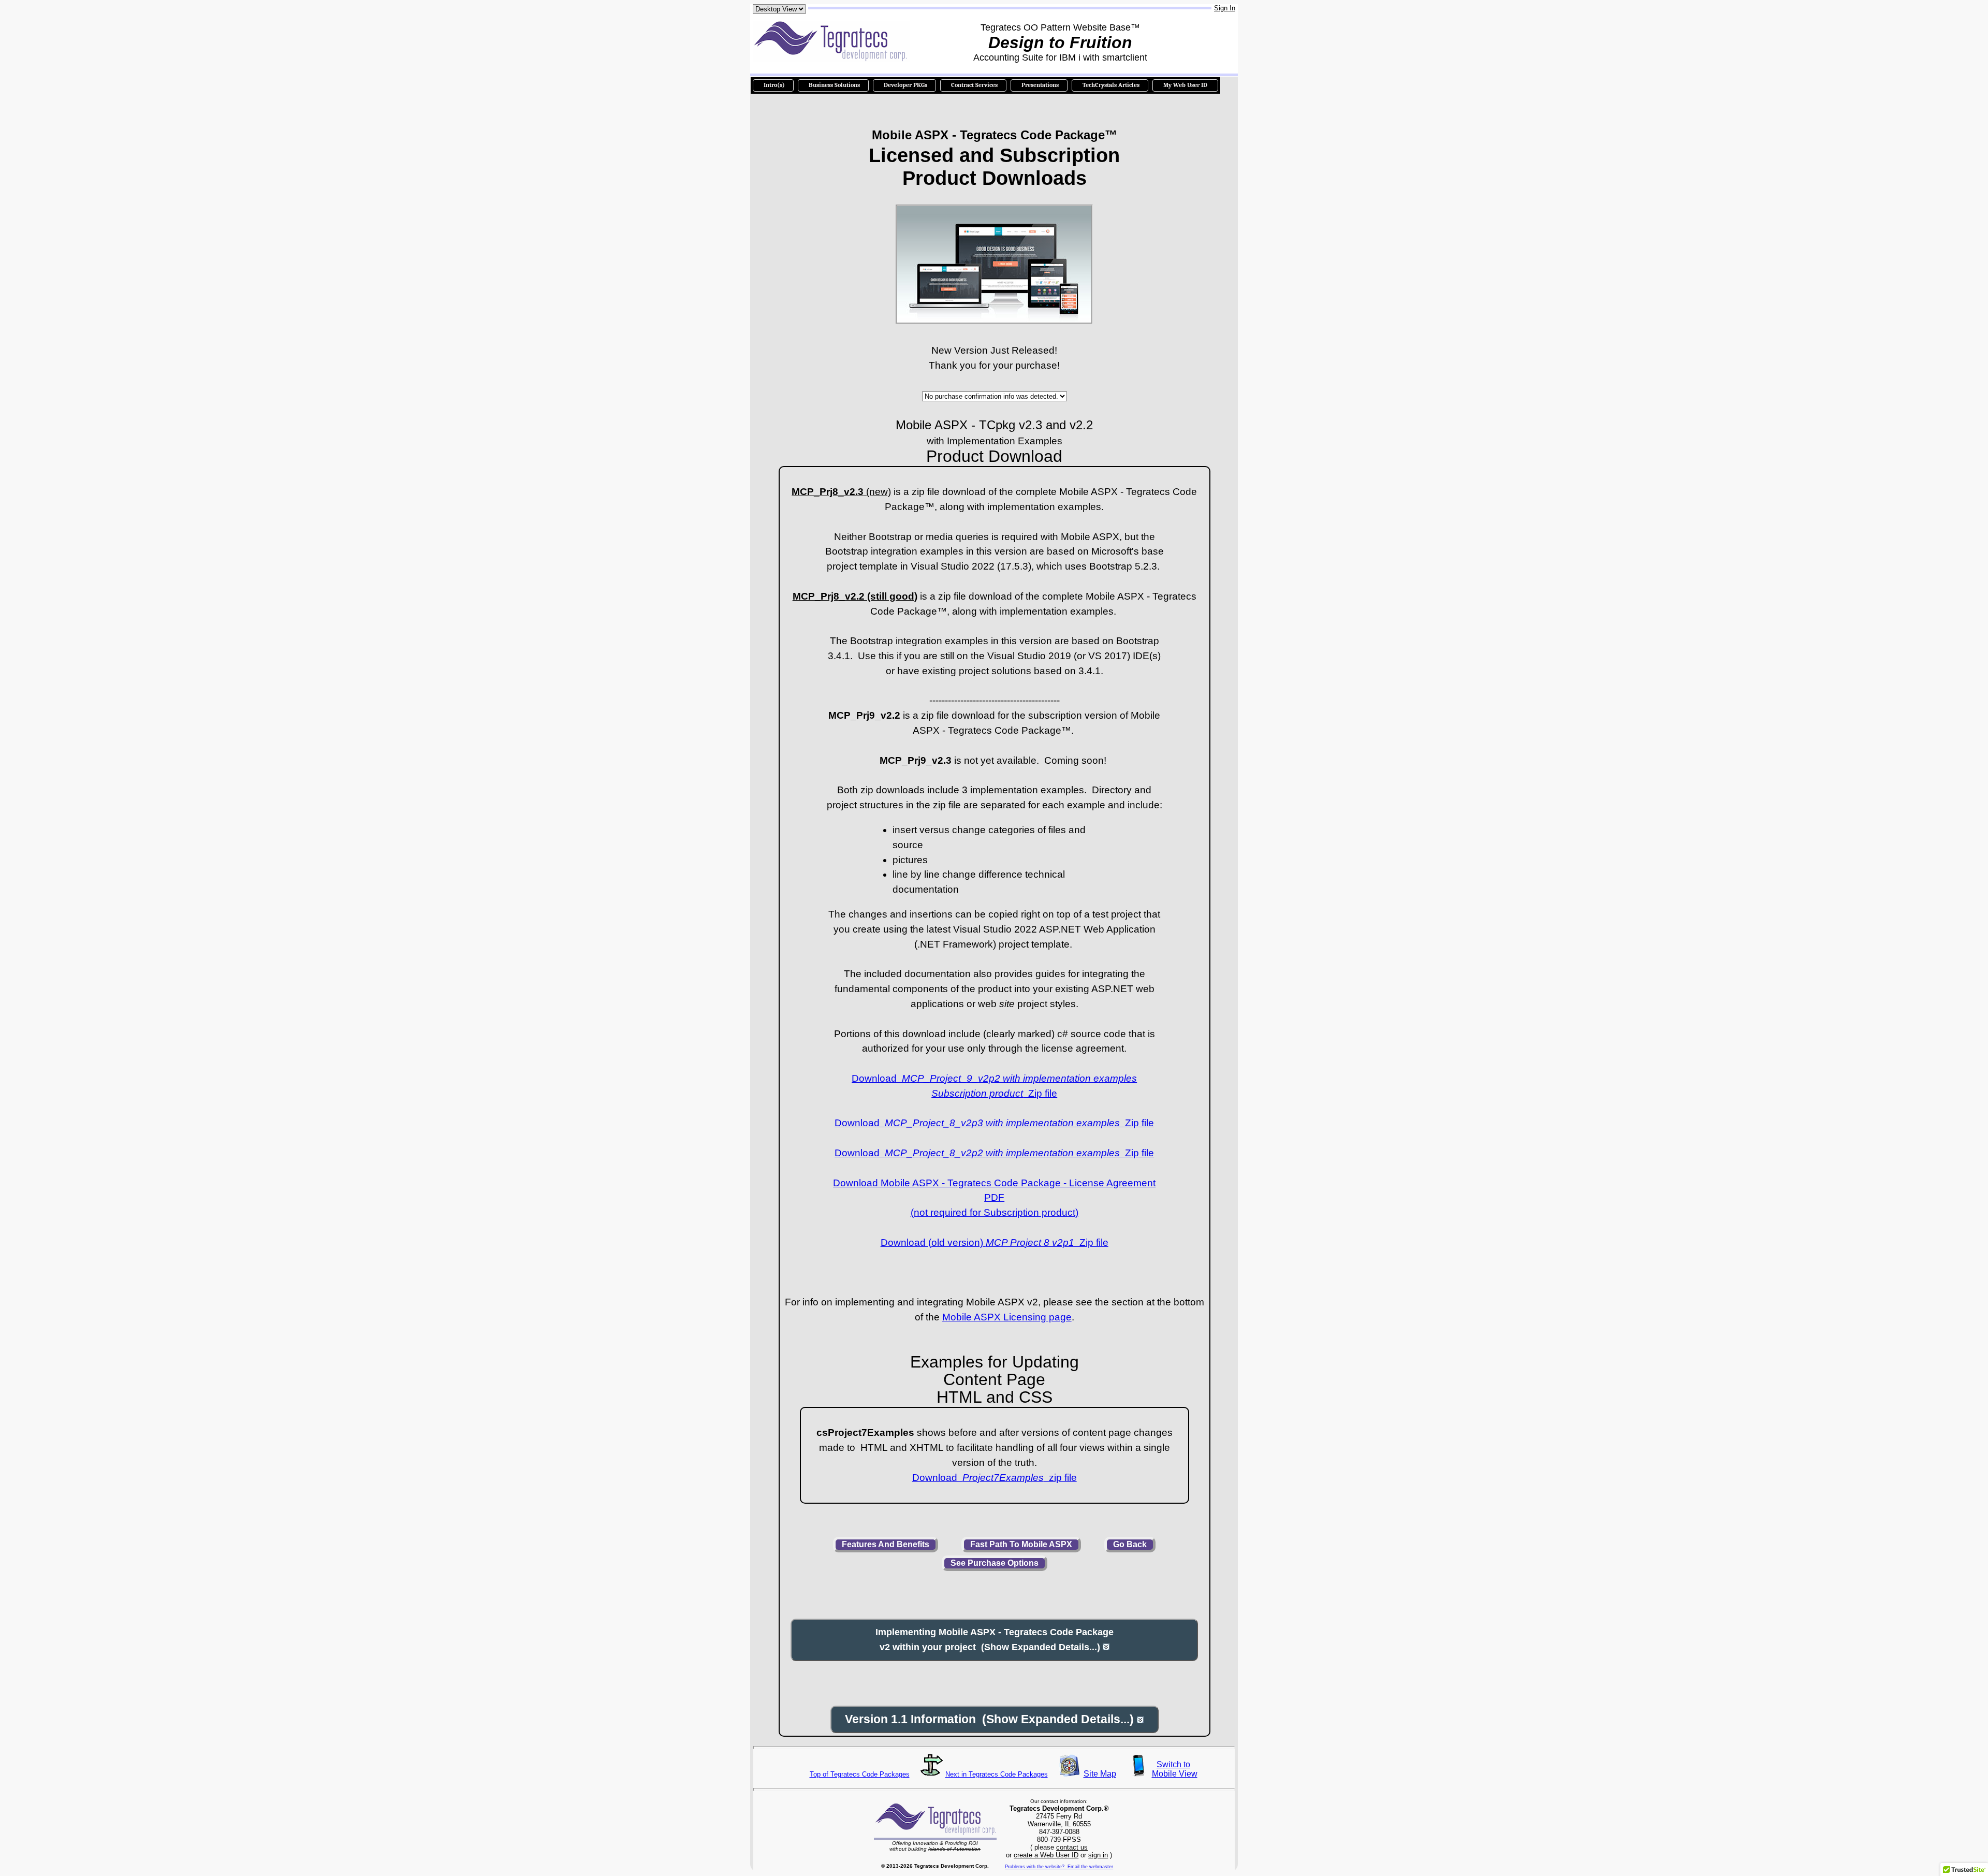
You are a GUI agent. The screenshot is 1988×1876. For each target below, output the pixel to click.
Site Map (1100, 1774)
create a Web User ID (1046, 1855)
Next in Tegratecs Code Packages (997, 1774)
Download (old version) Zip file (995, 1242)
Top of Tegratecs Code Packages (860, 1774)
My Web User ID (1185, 85)
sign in (1098, 1855)
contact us (1072, 1847)
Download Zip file (994, 1123)
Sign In (1225, 8)
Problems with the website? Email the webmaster (1059, 1867)
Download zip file (995, 1478)
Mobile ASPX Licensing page (1007, 1317)
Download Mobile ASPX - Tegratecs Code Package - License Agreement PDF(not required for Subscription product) (994, 1198)
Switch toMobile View (1174, 1769)
